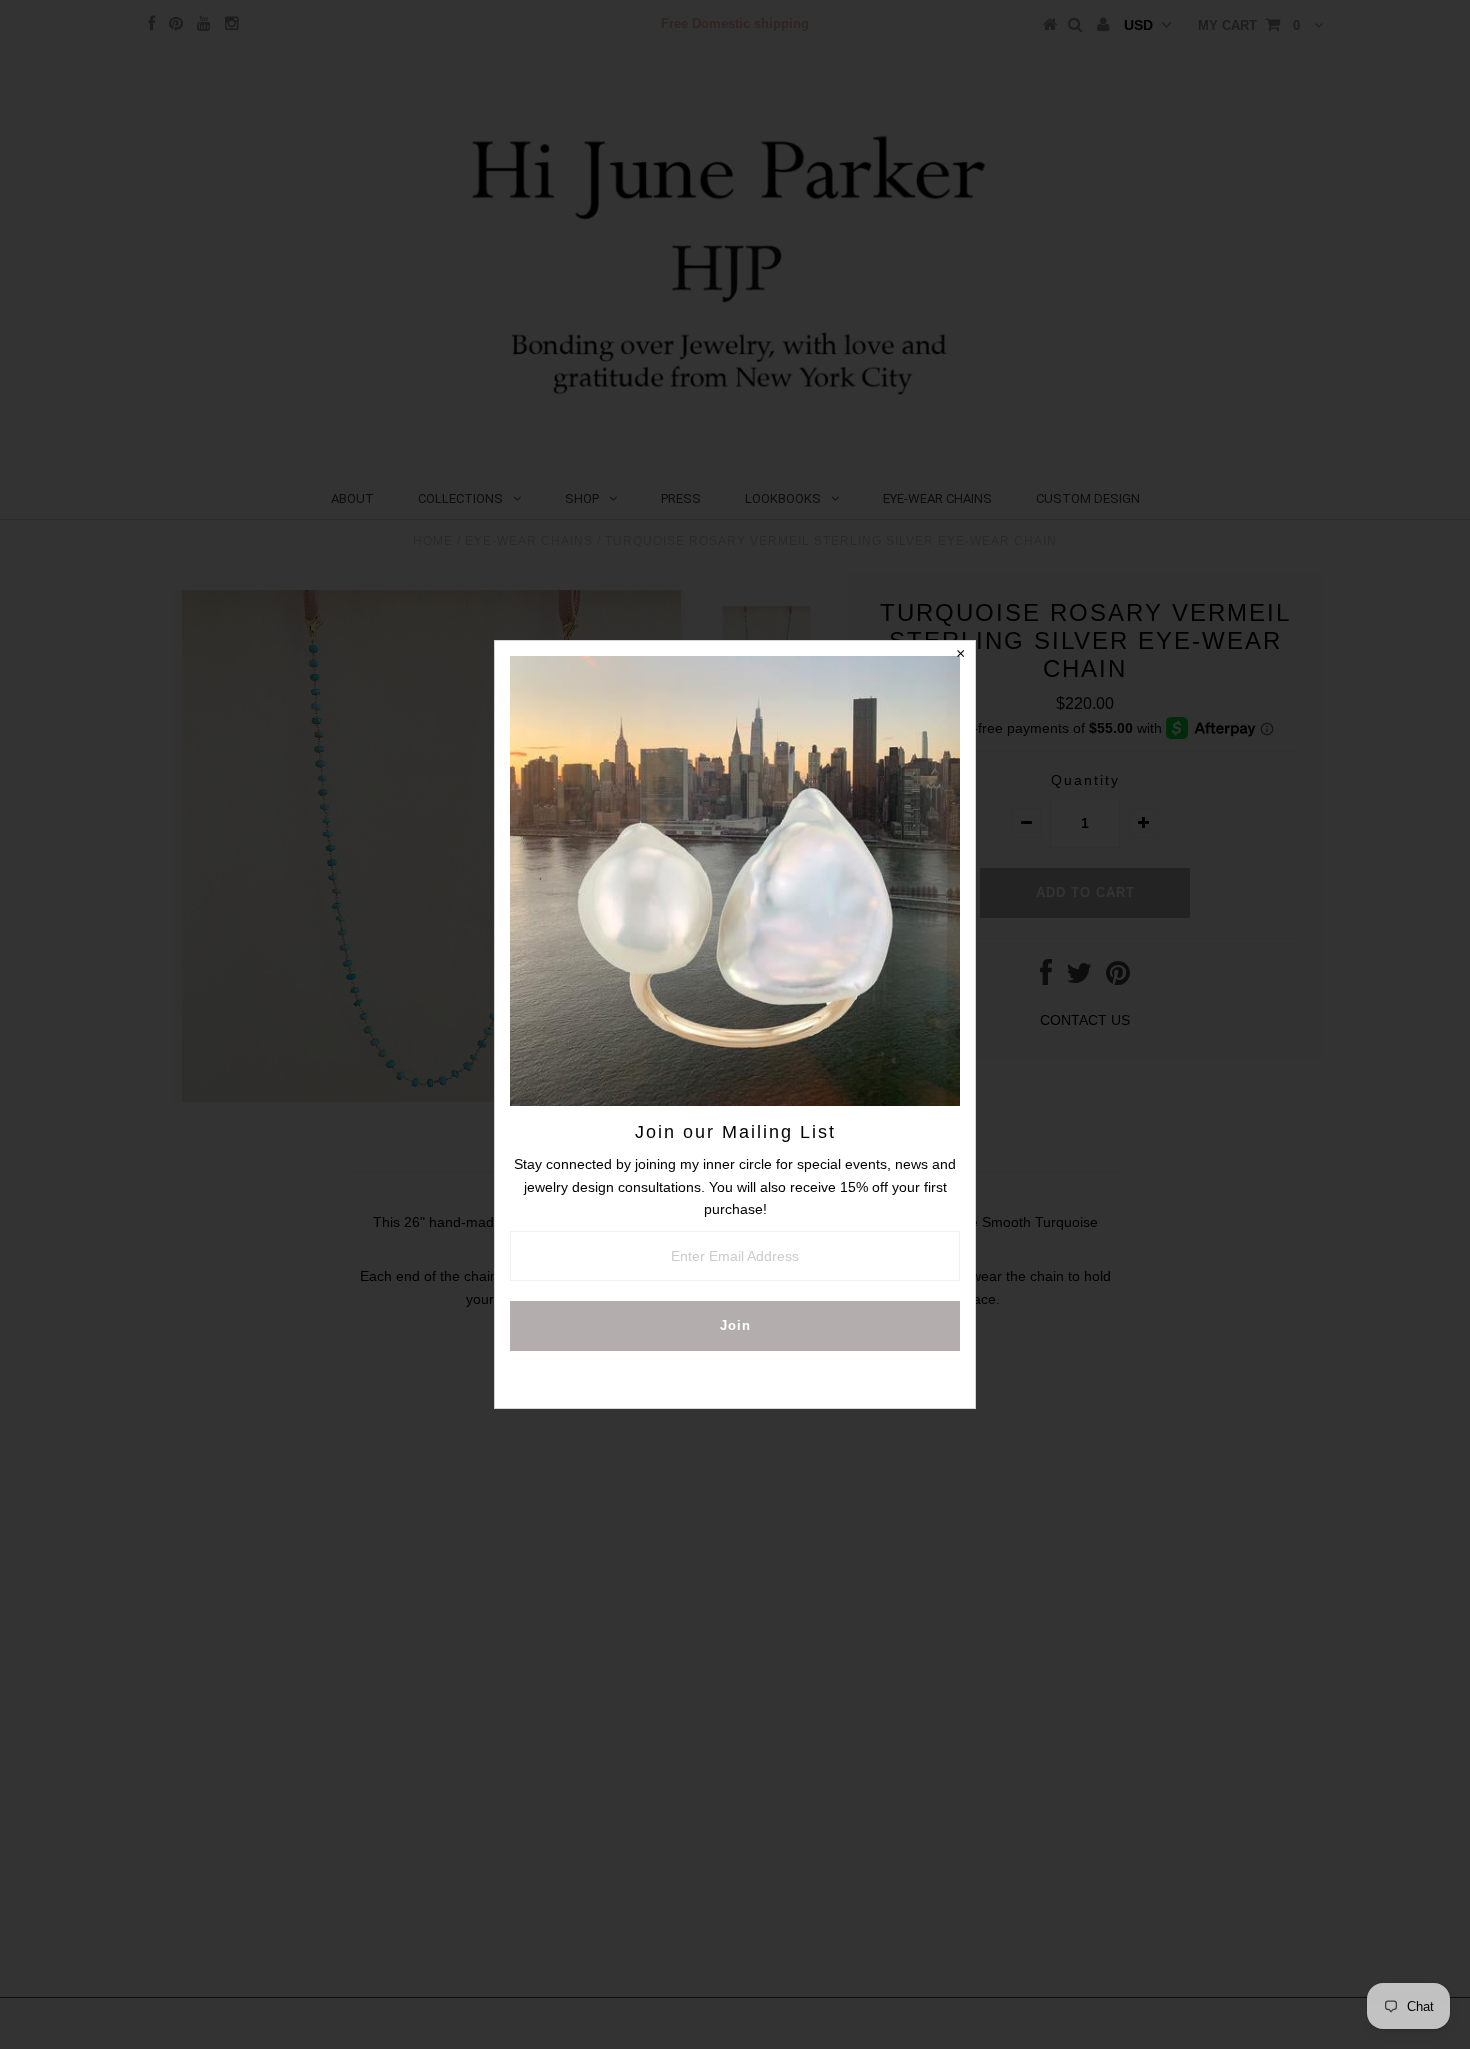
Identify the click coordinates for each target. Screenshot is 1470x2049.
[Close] (960, 656)
